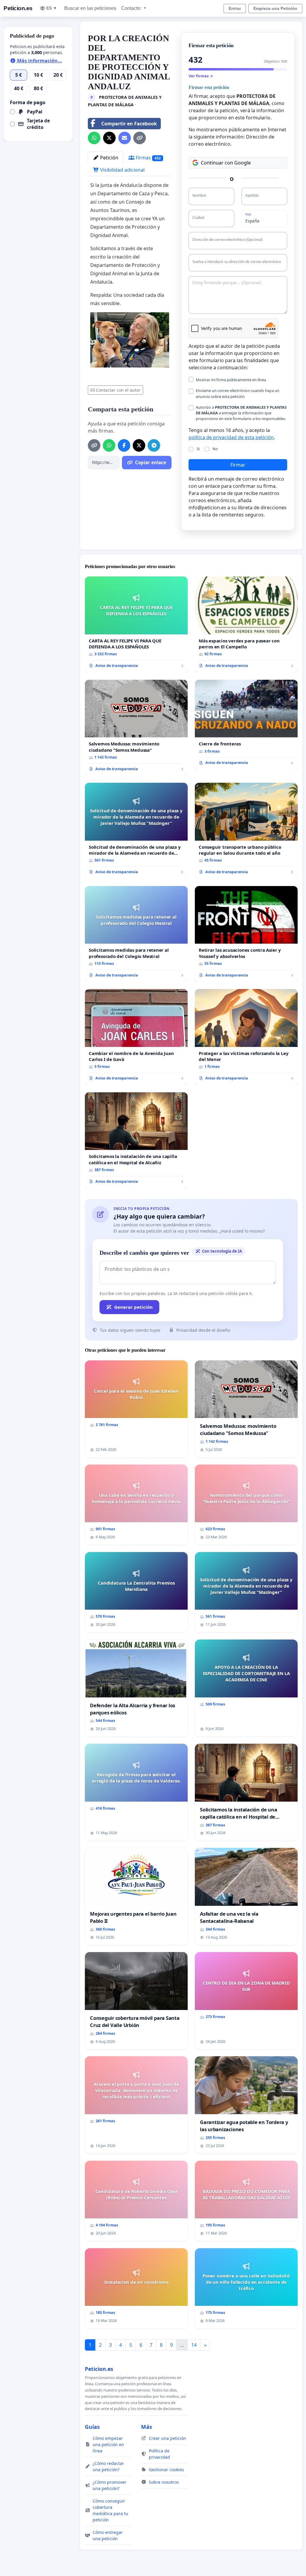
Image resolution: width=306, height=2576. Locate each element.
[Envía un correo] (125, 138)
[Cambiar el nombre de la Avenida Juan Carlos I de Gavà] (136, 1037)
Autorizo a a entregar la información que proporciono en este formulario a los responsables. (241, 413)
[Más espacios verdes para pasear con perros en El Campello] (246, 625)
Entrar (235, 8)
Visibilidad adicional (122, 170)
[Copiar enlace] (140, 138)
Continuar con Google (226, 163)
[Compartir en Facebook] (124, 445)
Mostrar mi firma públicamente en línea (231, 380)
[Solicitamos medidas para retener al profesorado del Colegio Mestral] (136, 934)
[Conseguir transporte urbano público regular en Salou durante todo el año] (246, 831)
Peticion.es (18, 8)
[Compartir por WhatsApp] (94, 138)
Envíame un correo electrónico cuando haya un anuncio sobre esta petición (238, 393)
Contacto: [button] (132, 8)
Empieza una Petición (275, 8)
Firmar (238, 465)
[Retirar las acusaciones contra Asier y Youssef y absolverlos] (246, 934)
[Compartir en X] (109, 138)
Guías (92, 2427)
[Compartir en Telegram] (154, 445)
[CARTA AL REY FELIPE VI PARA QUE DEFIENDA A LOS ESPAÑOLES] (136, 625)
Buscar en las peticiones (90, 8)
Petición (109, 158)
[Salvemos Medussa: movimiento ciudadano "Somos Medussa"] (136, 728)
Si (198, 449)
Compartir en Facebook (129, 124)
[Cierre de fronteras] (246, 725)
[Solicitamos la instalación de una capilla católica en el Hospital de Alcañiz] (136, 1140)
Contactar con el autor (118, 390)
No (215, 449)
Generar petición (133, 1307)
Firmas (148, 158)
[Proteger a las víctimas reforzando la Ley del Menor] (246, 1037)
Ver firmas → (201, 76)
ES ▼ (52, 8)
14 (194, 2345)
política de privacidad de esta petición (231, 437)
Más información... (39, 61)
